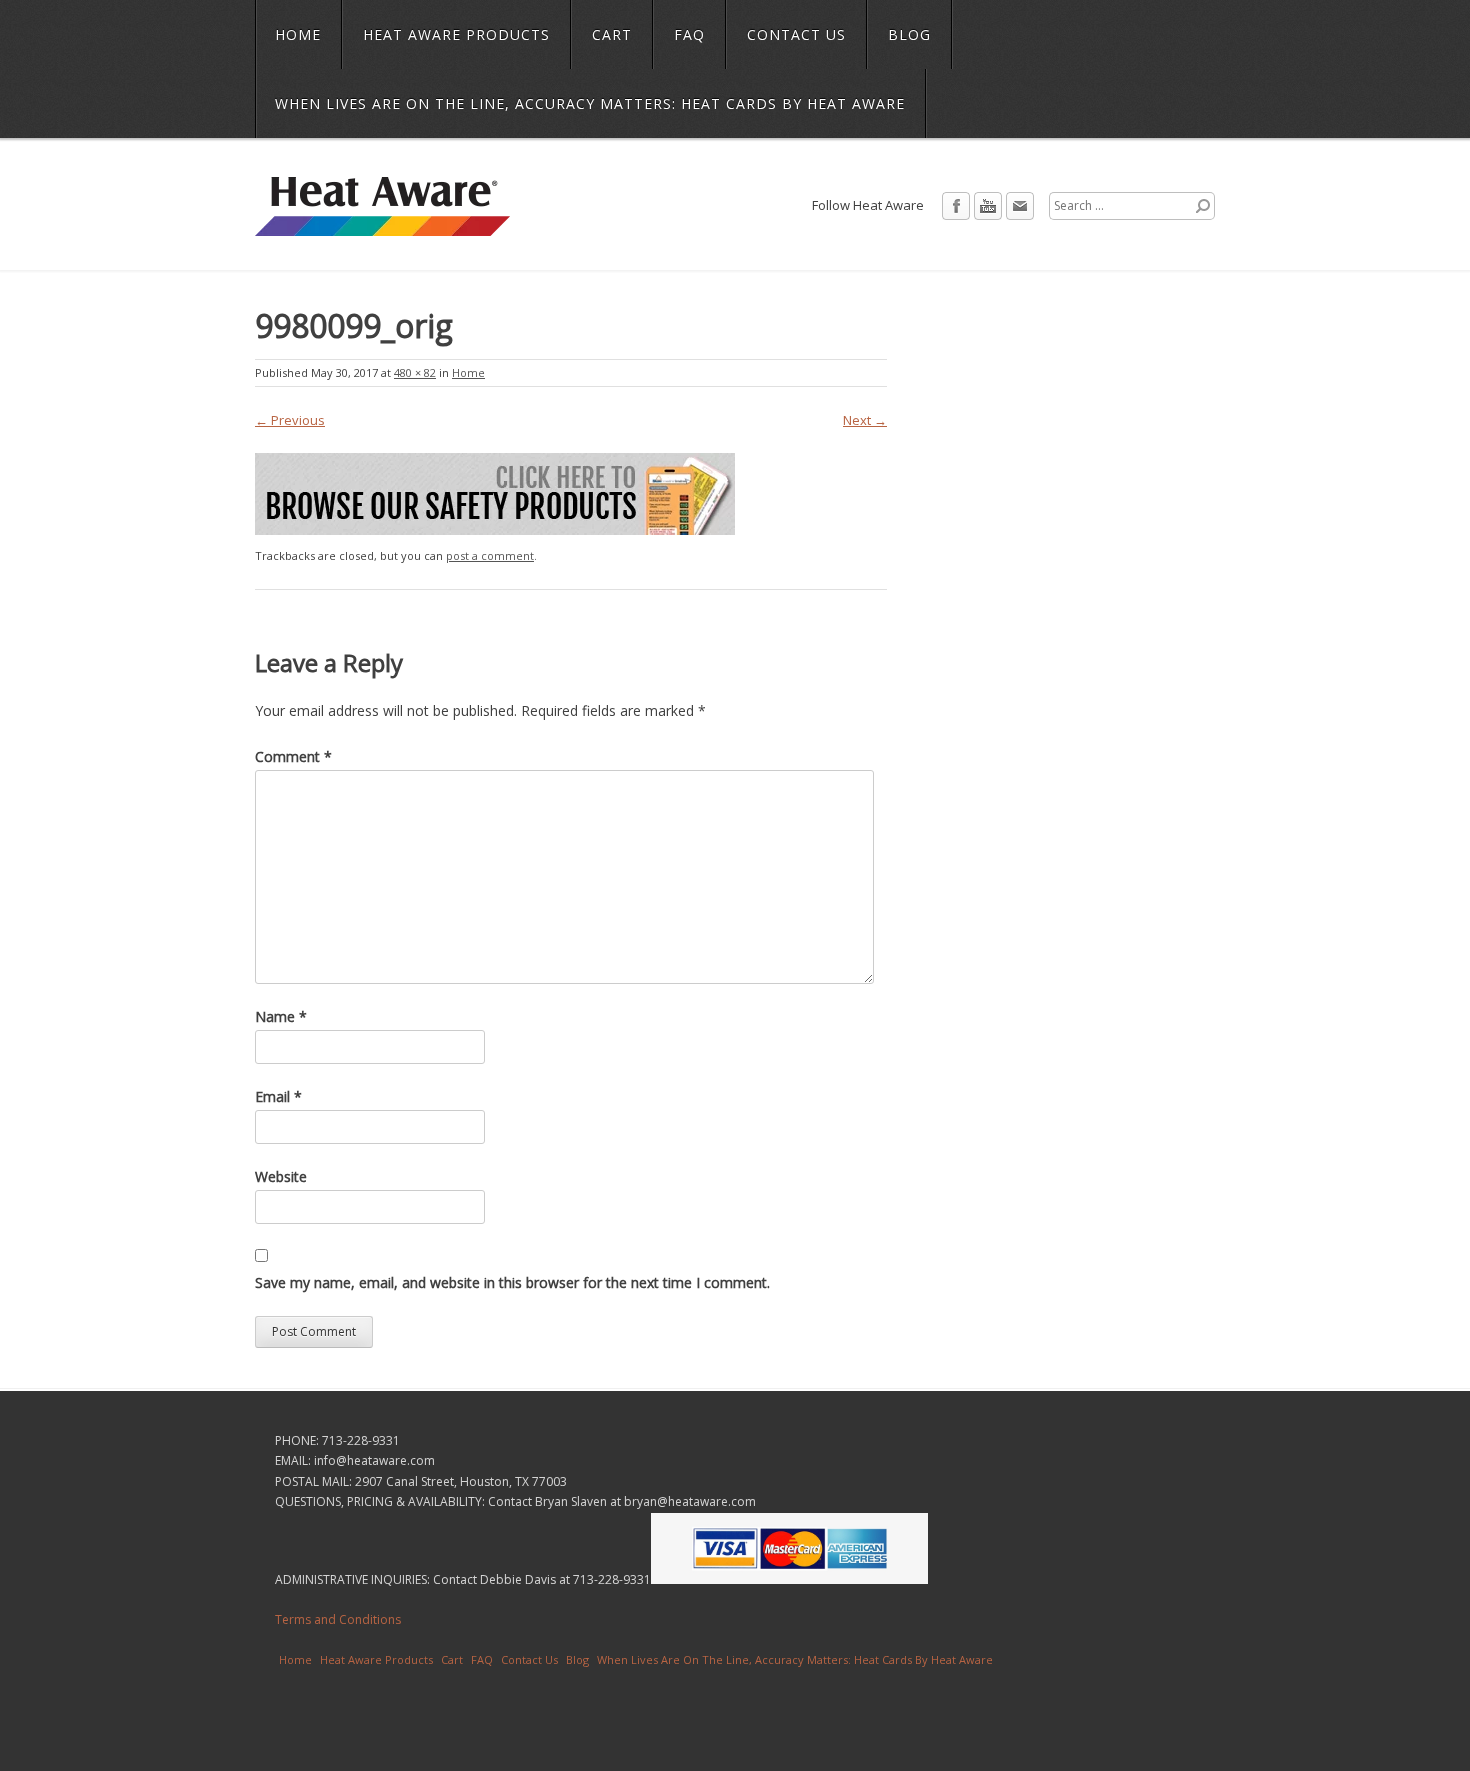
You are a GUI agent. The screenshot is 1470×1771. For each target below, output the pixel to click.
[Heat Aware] (382, 222)
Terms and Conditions (338, 1619)
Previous (290, 420)
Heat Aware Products (456, 34)
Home (298, 34)
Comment (293, 756)
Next (865, 420)
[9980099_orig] (495, 530)
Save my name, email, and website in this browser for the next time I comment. (512, 1282)
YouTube (988, 206)
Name (281, 1016)
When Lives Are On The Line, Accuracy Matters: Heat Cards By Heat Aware (590, 103)
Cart (612, 34)
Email (1020, 206)
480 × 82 (415, 372)
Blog (909, 34)
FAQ (689, 34)
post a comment (490, 555)
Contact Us (796, 34)
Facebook (956, 206)
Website (281, 1176)
